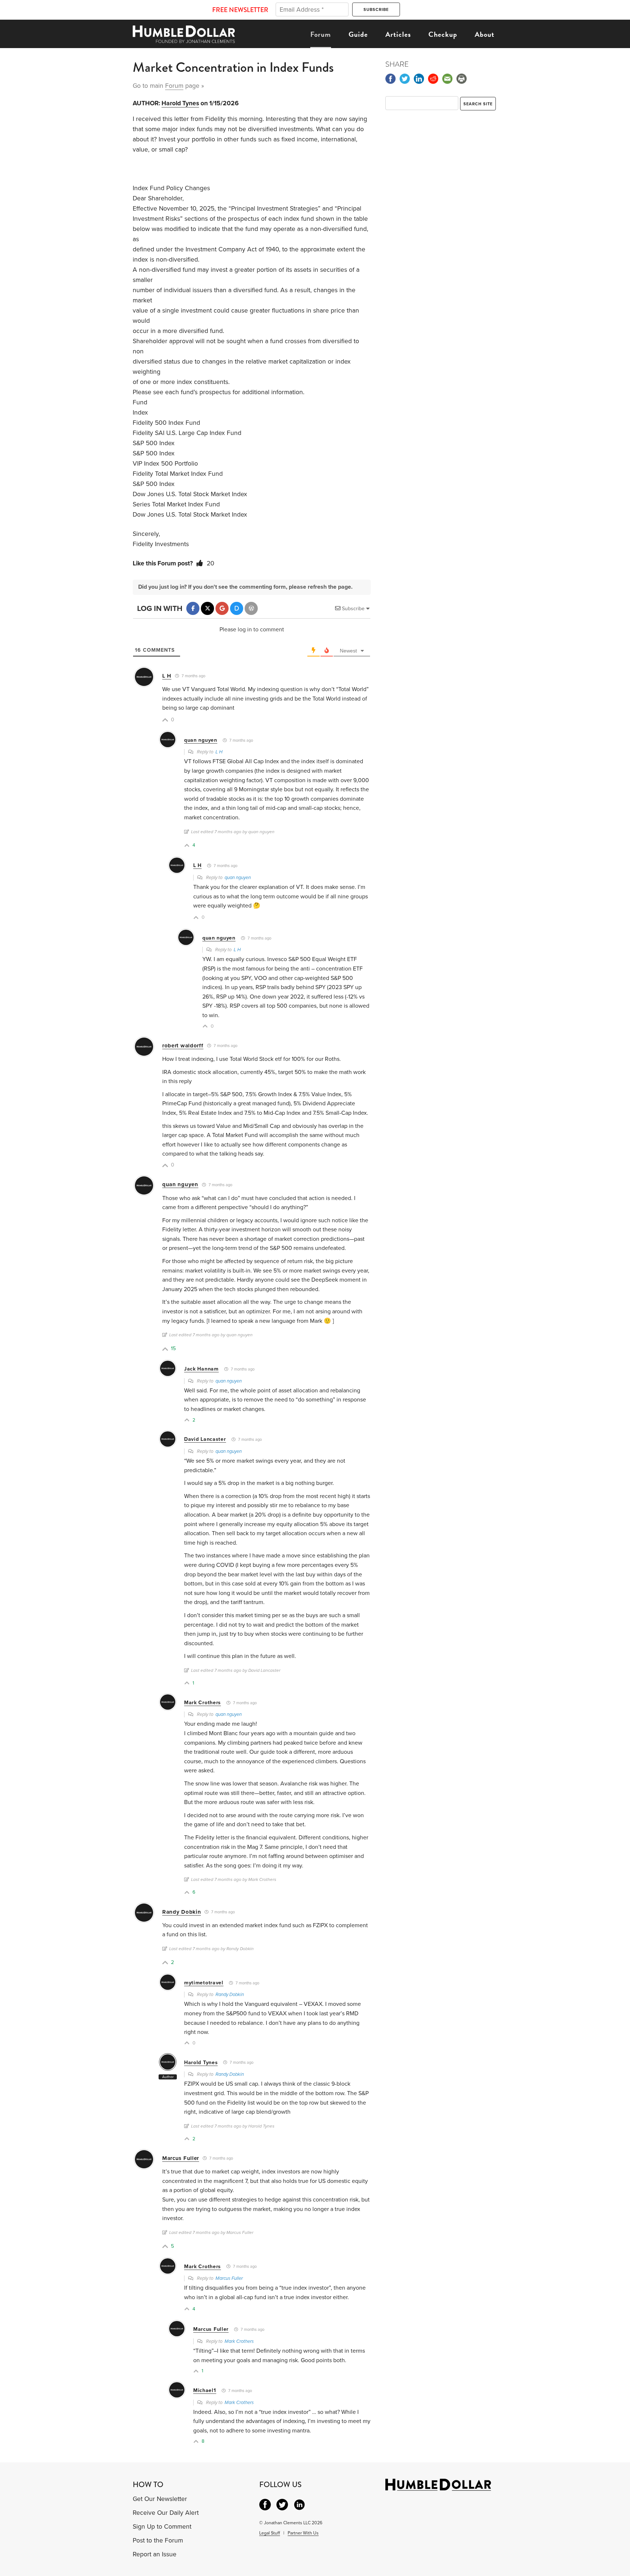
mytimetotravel (204, 1983)
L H (167, 676)
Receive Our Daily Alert (166, 2513)
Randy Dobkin (182, 1912)
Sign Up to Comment (162, 2527)
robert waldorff (183, 1046)
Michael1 (205, 2390)
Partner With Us (303, 2533)
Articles (398, 34)
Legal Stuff (270, 2533)
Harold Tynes (180, 103)
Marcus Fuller (181, 2158)
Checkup (443, 34)
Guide (358, 34)
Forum (321, 34)
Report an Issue (155, 2554)
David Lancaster (205, 1439)
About (485, 34)
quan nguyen (201, 740)
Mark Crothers (203, 1703)
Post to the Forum (158, 2540)
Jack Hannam (201, 1369)
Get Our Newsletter (160, 2499)
